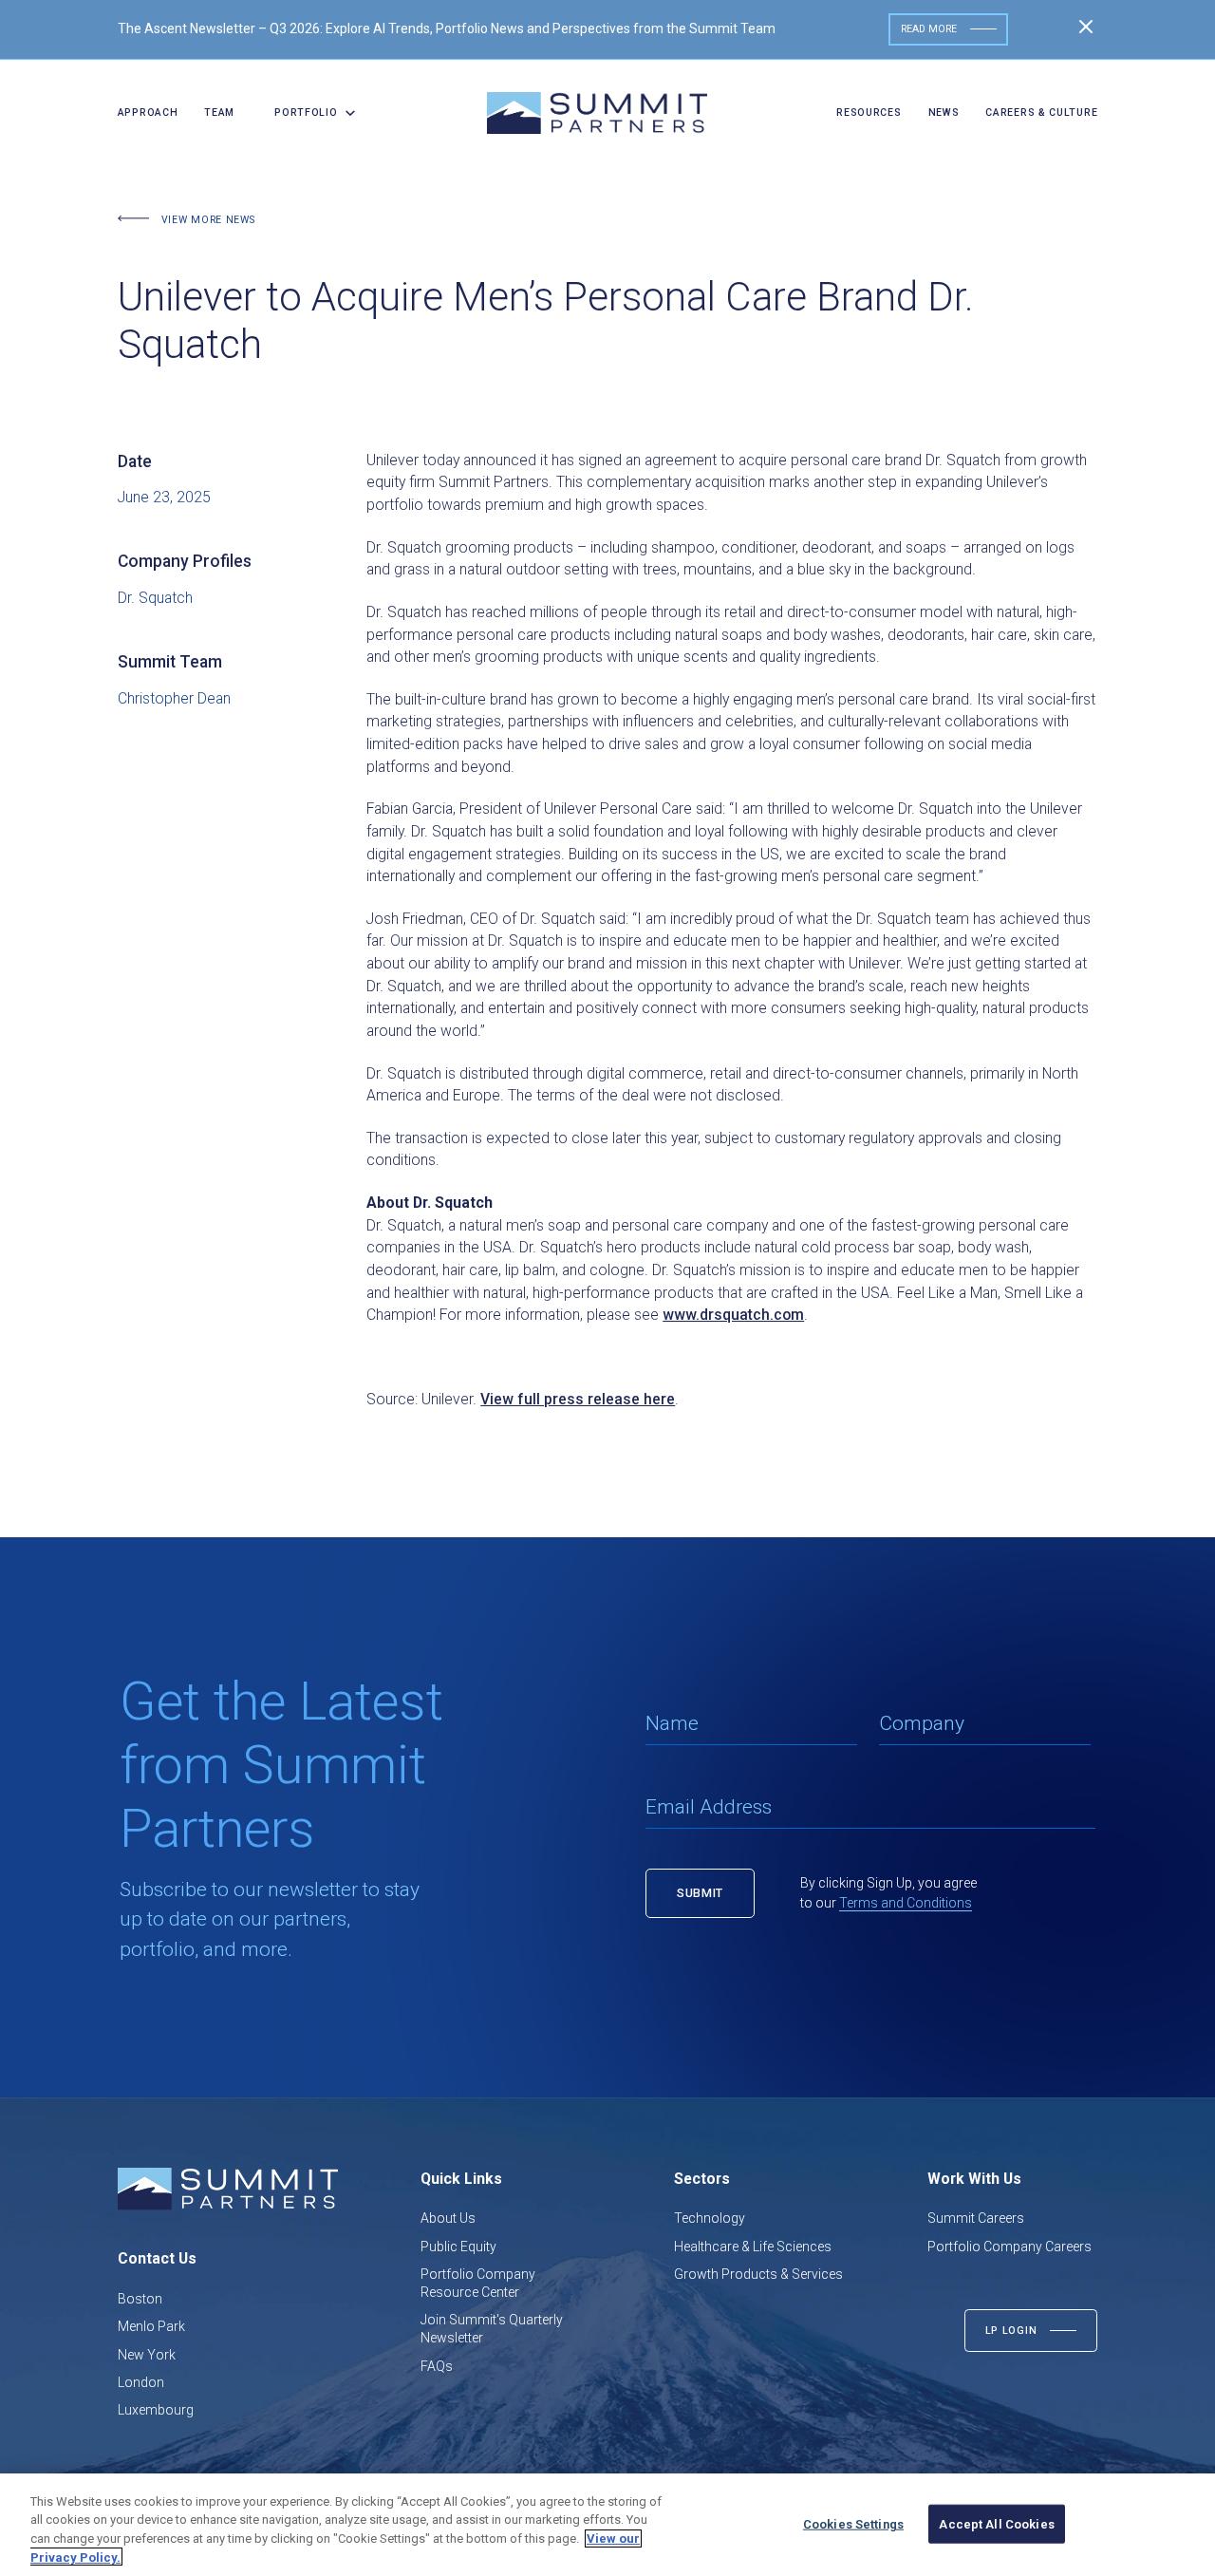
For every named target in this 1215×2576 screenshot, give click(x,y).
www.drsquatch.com (733, 1315)
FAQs (437, 2366)
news (944, 113)
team (219, 113)
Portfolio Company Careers (1009, 2247)
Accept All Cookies (996, 2524)
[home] (597, 113)
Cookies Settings (853, 2524)
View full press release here (578, 1399)
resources (869, 113)
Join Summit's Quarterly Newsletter (492, 2329)
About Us (448, 2218)
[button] (309, 113)
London (141, 2382)
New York (147, 2355)
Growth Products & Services (758, 2274)
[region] (607, 2525)
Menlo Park (151, 2326)
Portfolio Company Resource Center (478, 2283)
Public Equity (458, 2247)
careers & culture (1041, 113)
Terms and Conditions (906, 1903)
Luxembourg (156, 2410)
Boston (140, 2299)
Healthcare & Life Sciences (753, 2247)
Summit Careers (976, 2218)
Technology (710, 2218)
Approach (148, 113)
